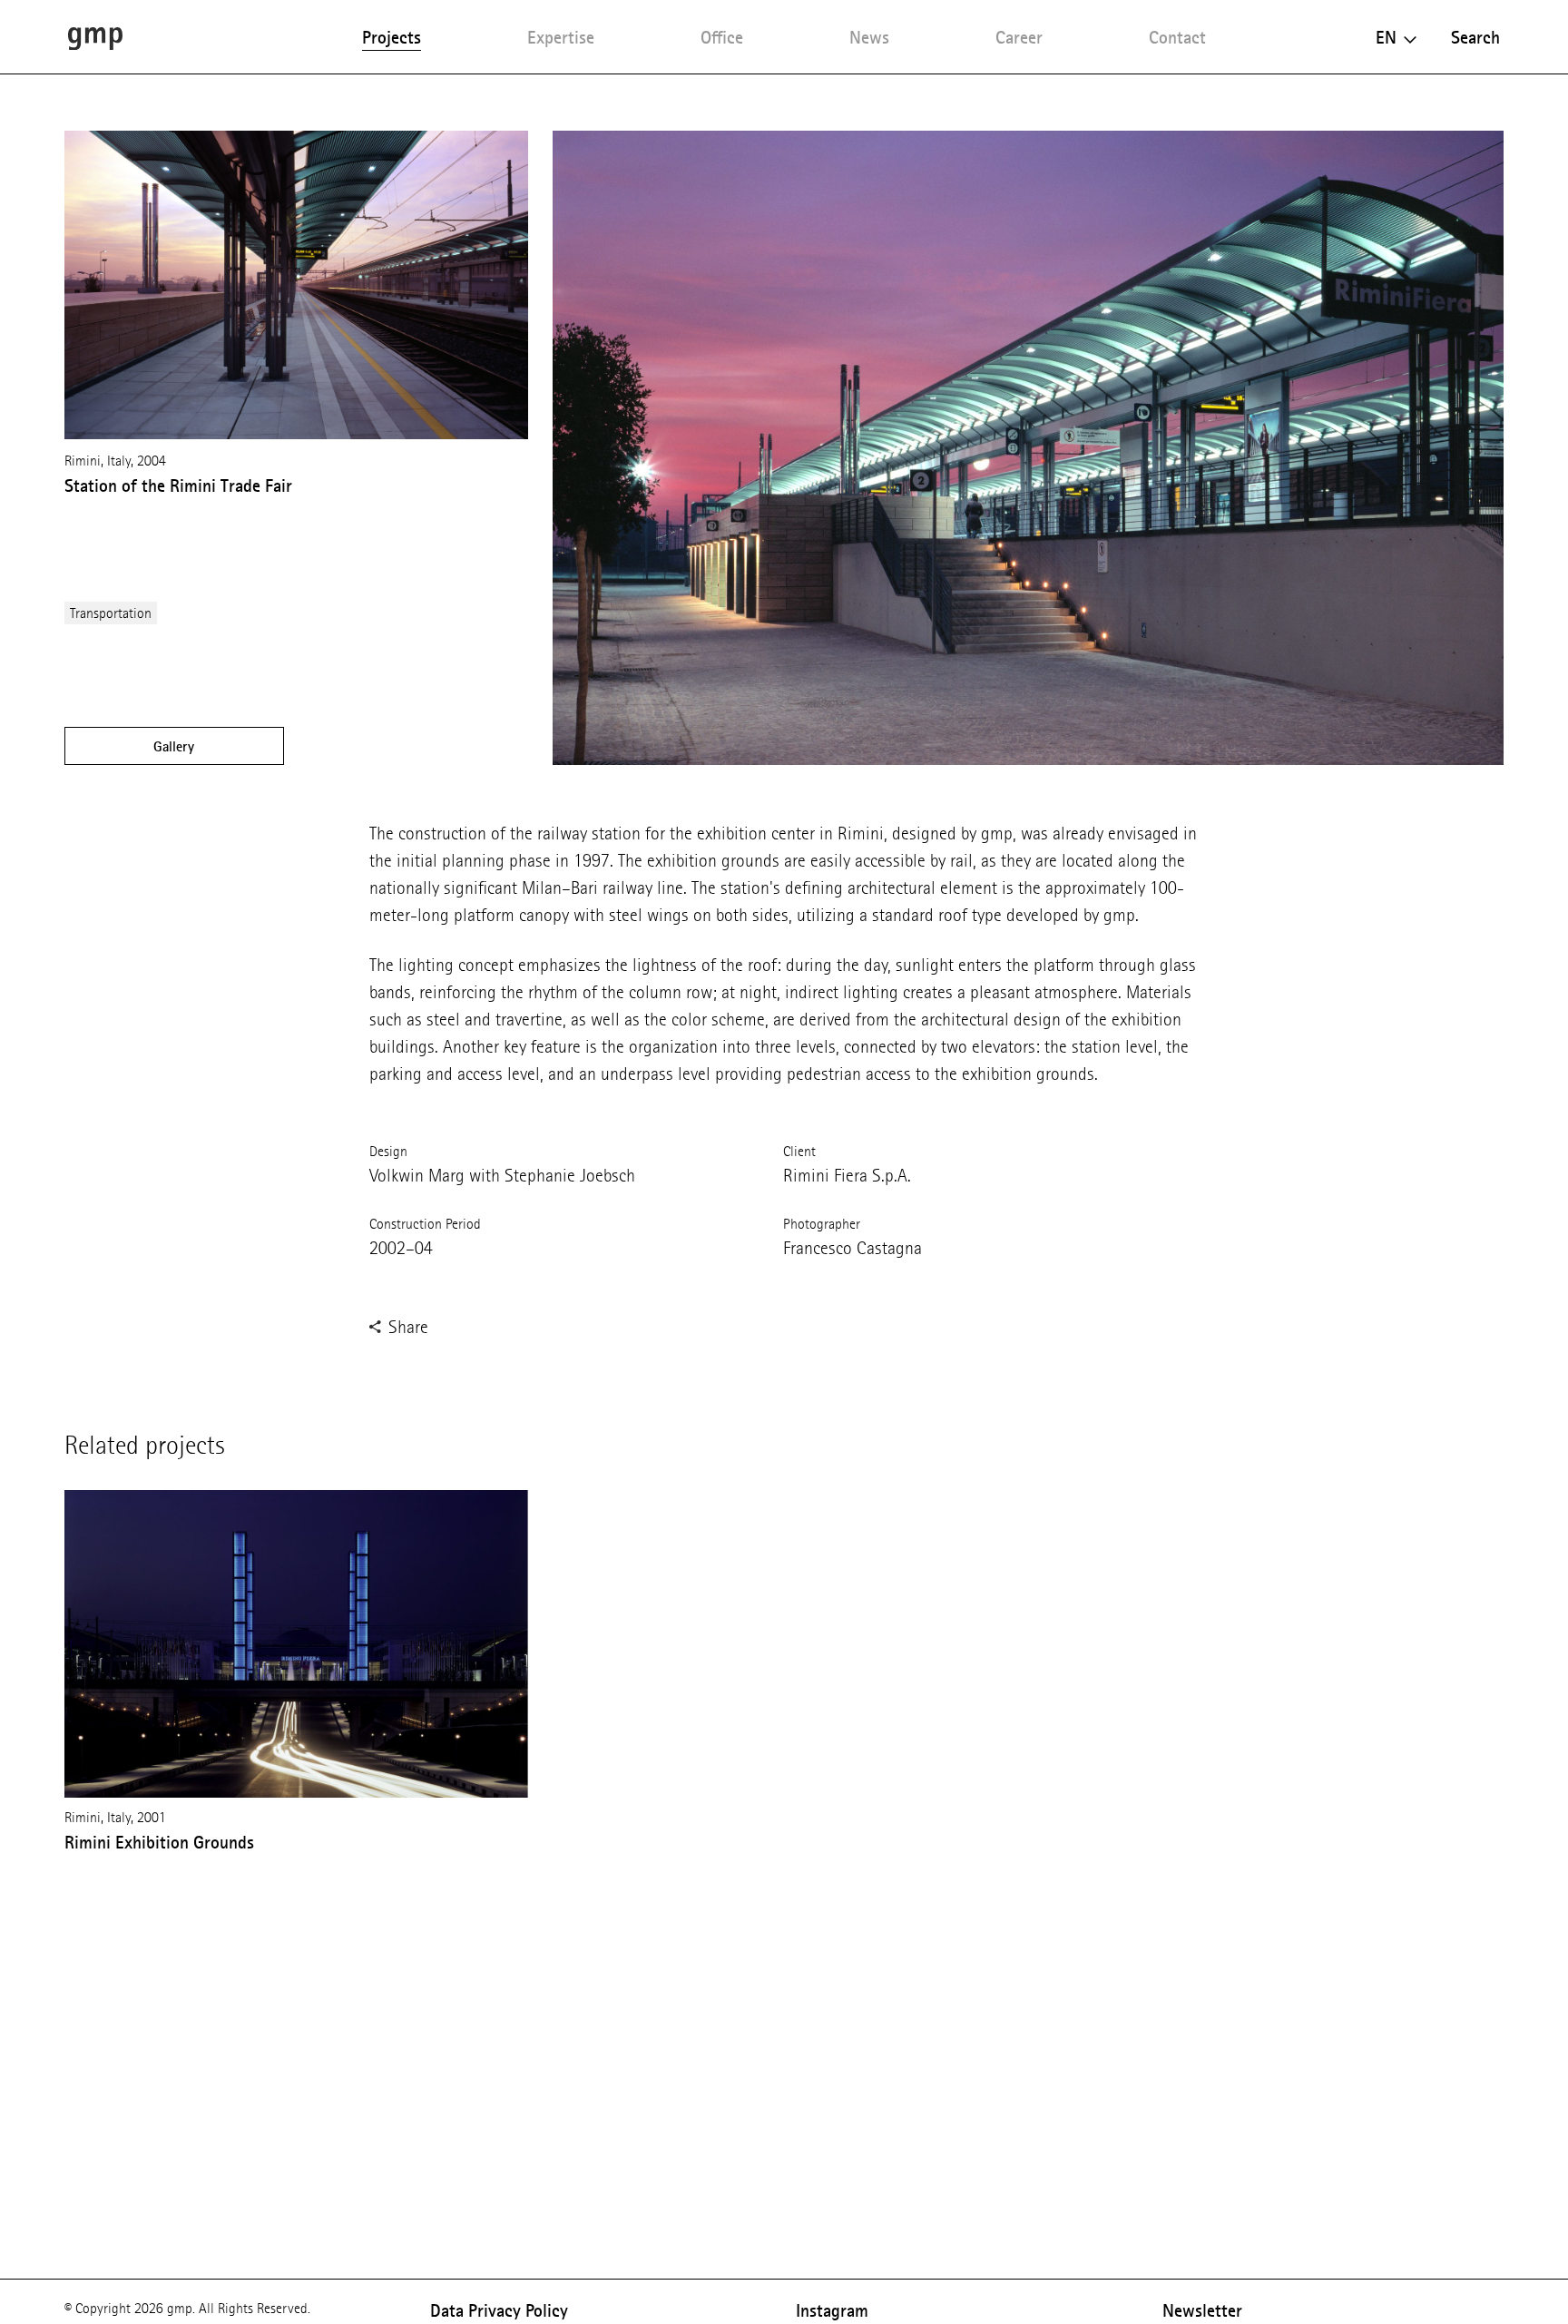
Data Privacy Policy (499, 2310)
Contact (1177, 37)
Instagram (832, 2310)
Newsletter (1202, 2310)
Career (1019, 37)
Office (722, 37)
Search (1475, 37)
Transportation (111, 613)
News (869, 37)
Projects (392, 37)
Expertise (561, 37)
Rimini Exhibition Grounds (159, 1842)
